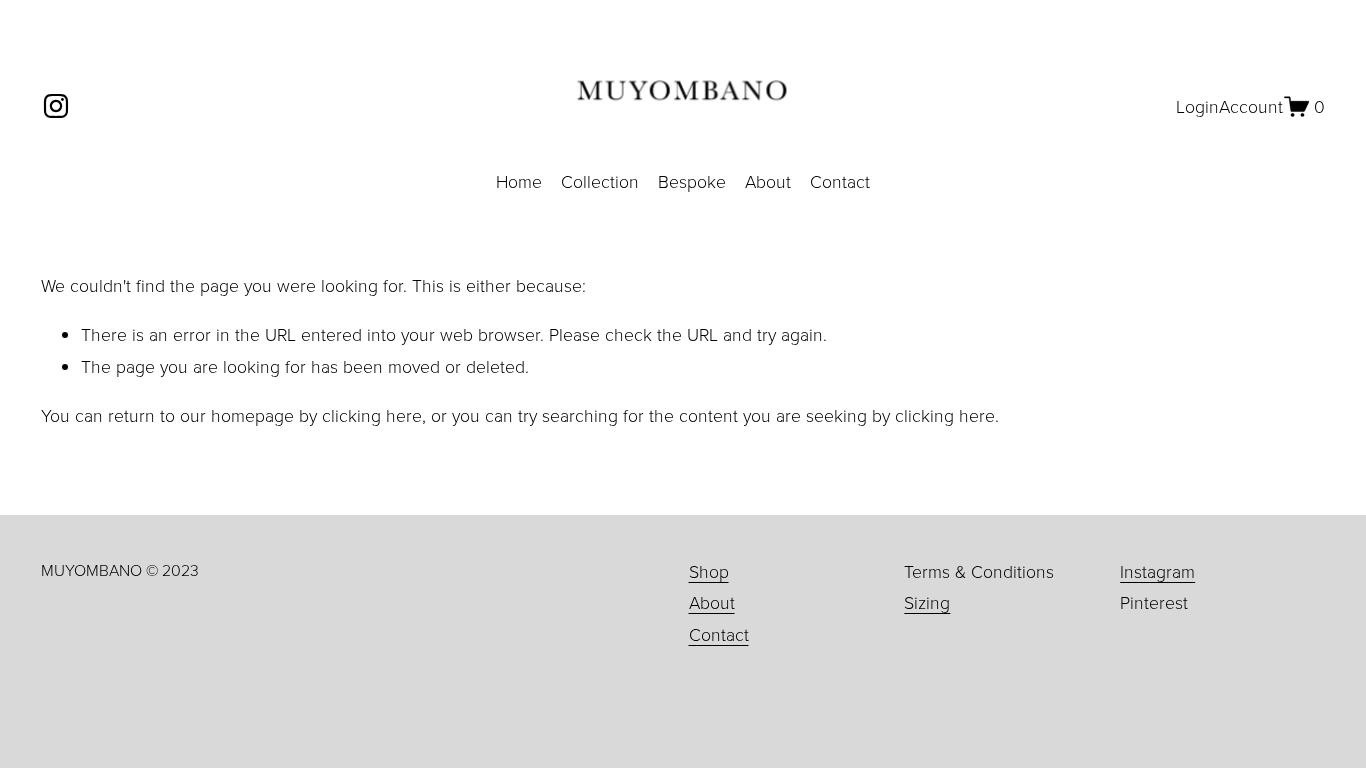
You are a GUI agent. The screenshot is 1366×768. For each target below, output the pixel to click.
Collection (600, 181)
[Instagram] (56, 106)
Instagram (1157, 571)
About (768, 181)
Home (519, 181)
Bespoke (692, 181)
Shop (709, 571)
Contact (840, 181)
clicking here (372, 415)
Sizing (927, 602)
